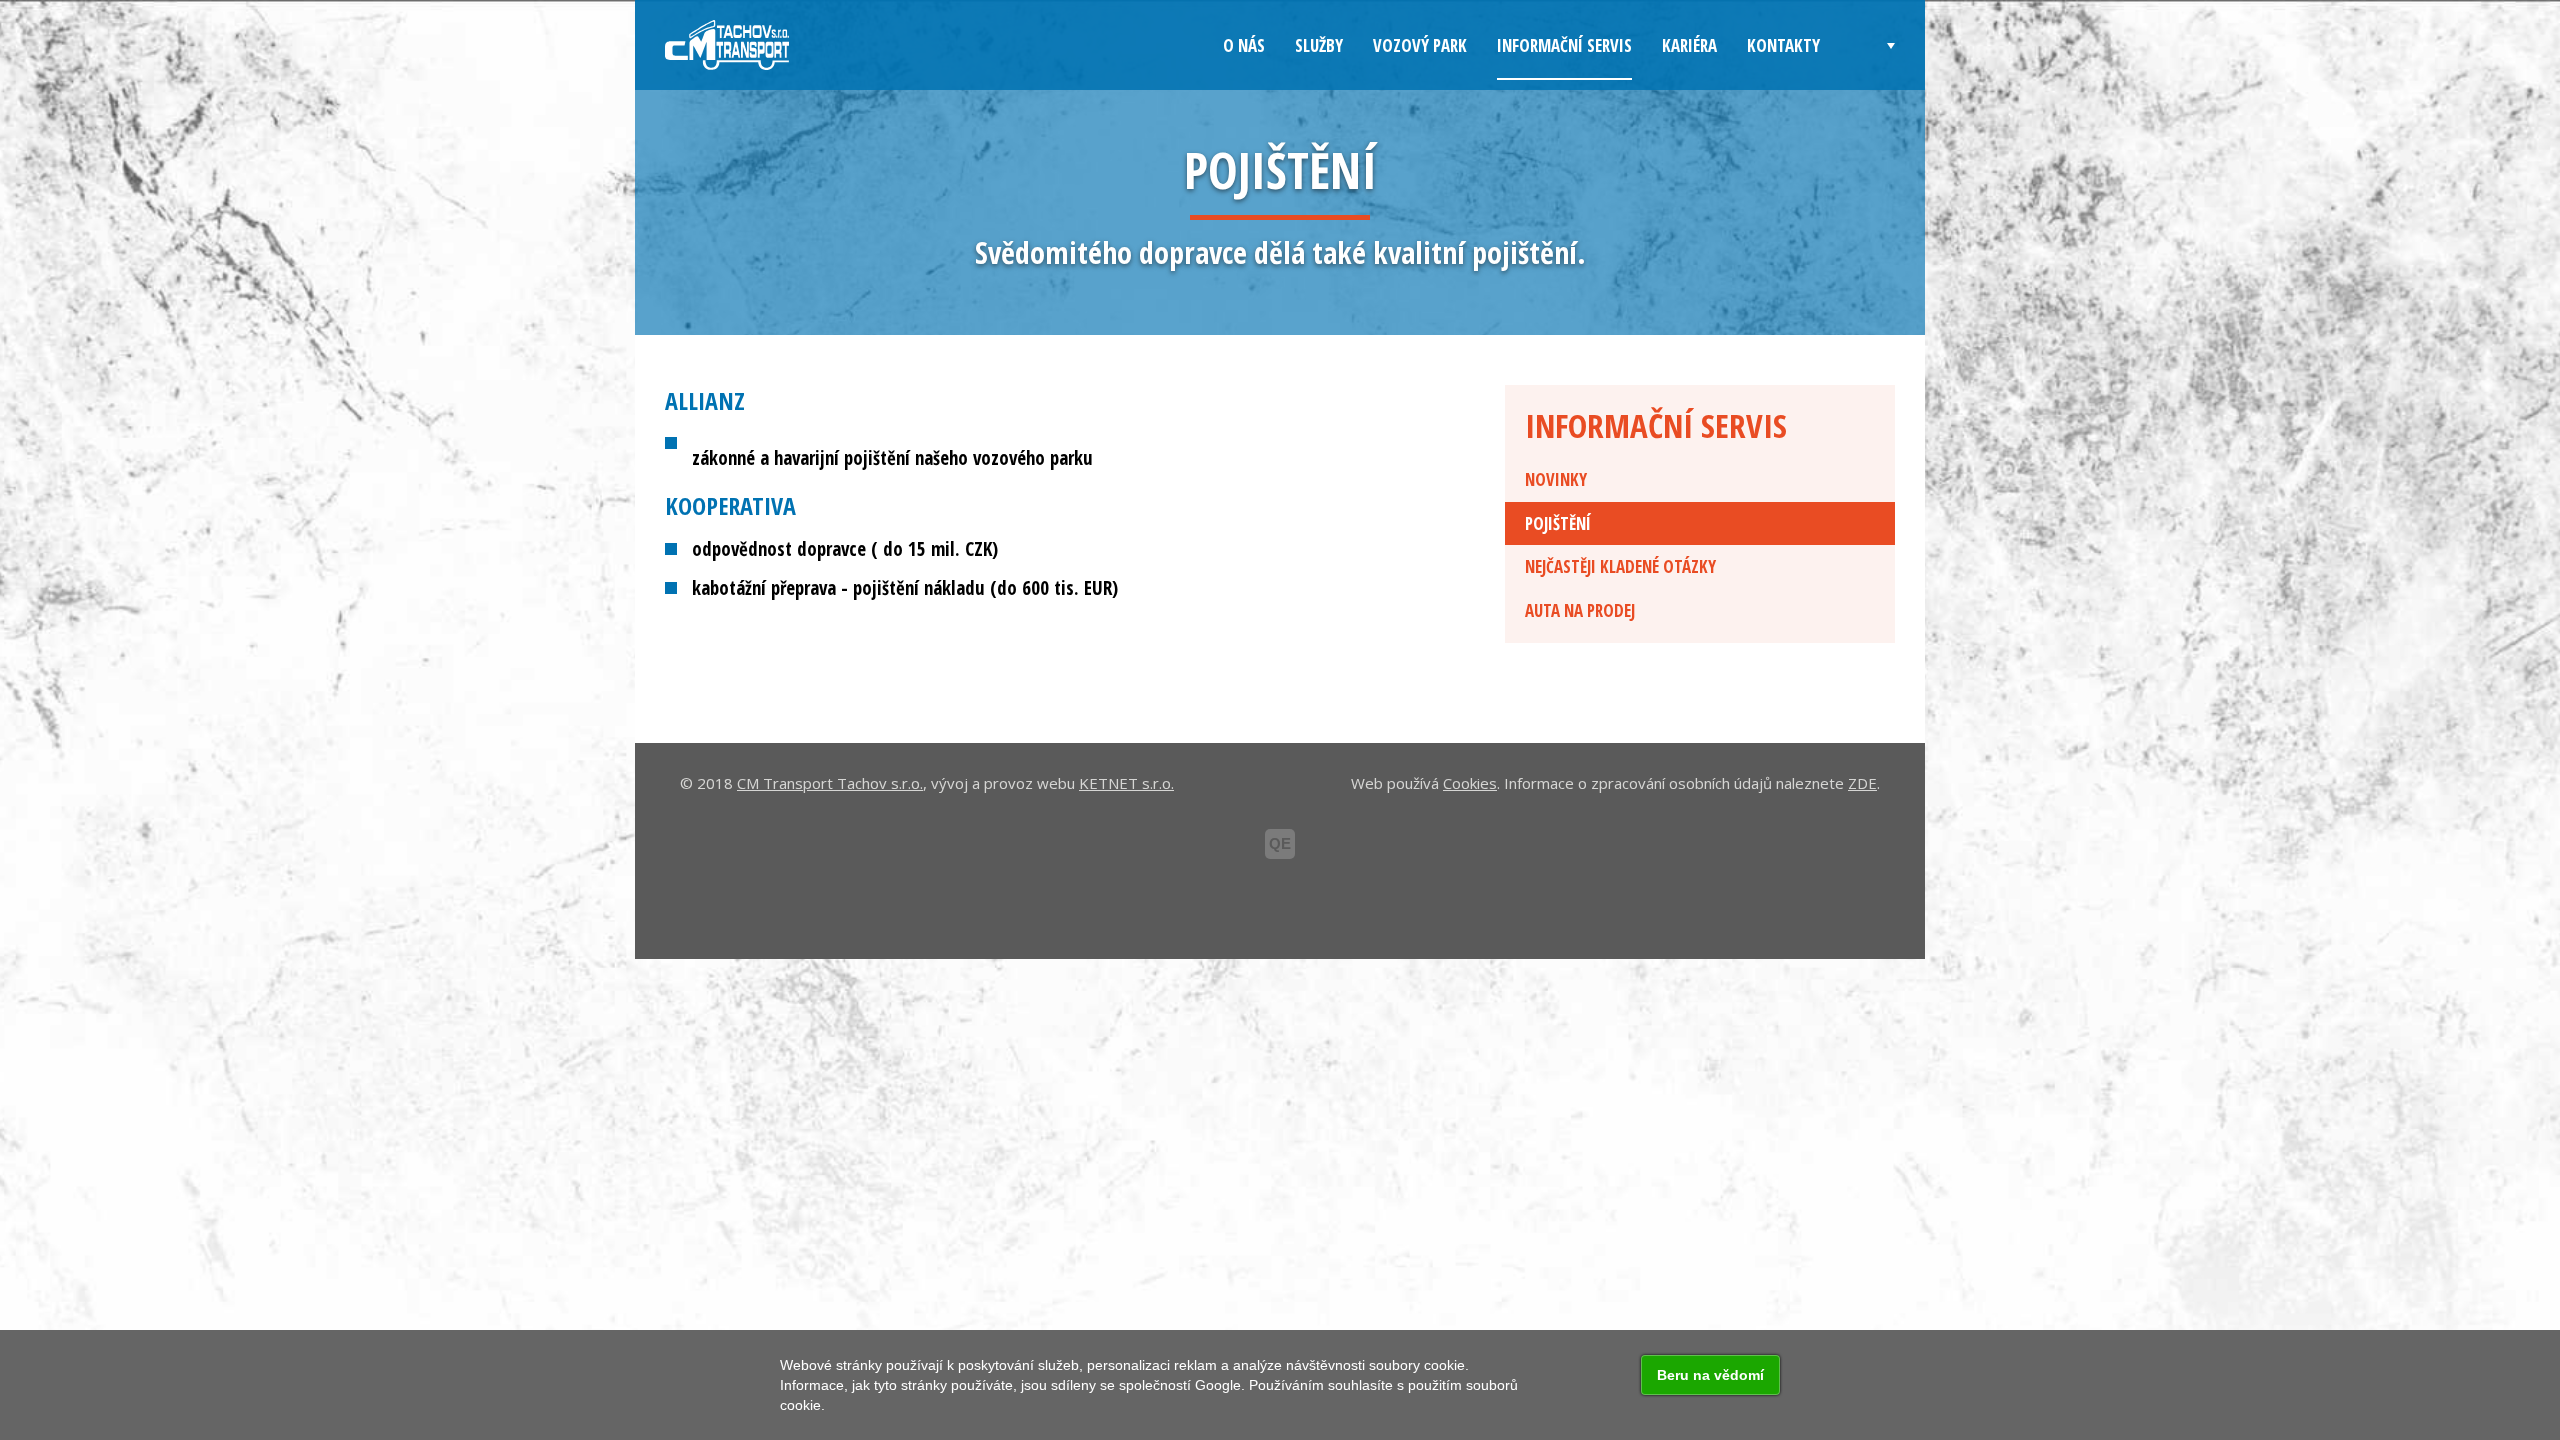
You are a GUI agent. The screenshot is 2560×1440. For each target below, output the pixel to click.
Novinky (1556, 479)
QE (1280, 843)
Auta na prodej (1580, 610)
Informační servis (1656, 425)
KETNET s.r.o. (1126, 783)
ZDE (1862, 783)
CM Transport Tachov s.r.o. (830, 783)
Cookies (1470, 783)
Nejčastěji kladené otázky (1620, 566)
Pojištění (1558, 523)
